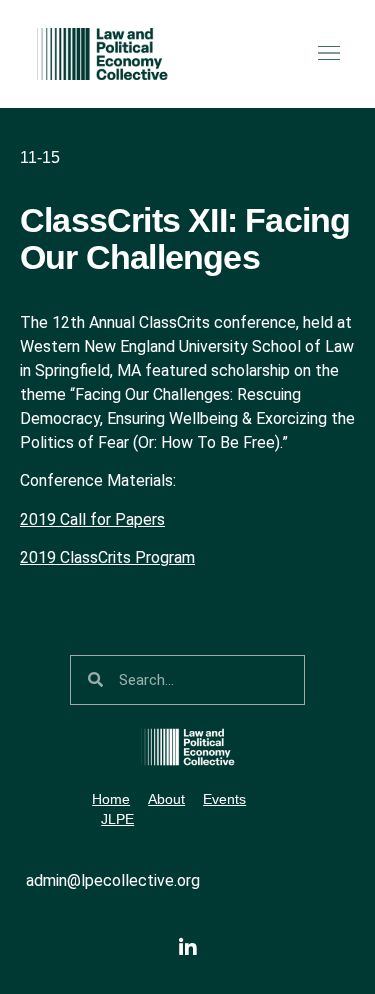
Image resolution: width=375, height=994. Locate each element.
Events (224, 799)
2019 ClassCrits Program (107, 557)
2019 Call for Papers (92, 519)
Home (111, 799)
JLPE (117, 819)
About (166, 799)
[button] (328, 54)
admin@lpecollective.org (113, 880)
